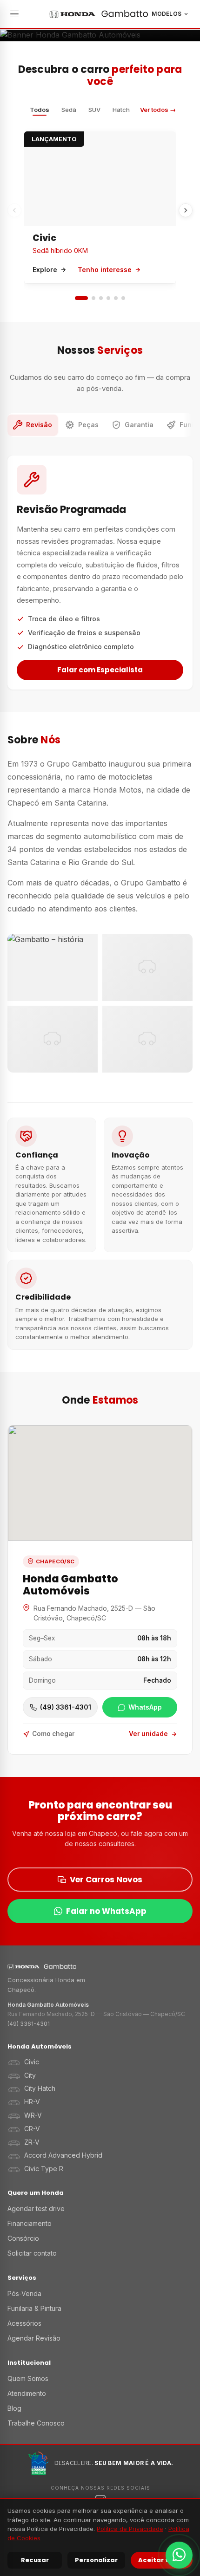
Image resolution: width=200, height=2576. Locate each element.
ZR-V (32, 2142)
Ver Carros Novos (106, 1880)
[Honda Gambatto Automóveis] (100, 1967)
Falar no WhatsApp (106, 1911)
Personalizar (96, 2560)
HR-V (32, 2102)
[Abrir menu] (16, 14)
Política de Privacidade (130, 2529)
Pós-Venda (24, 2293)
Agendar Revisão (34, 2338)
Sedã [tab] (69, 110)
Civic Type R (44, 2169)
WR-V (33, 2115)
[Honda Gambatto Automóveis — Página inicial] (99, 14)
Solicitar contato (32, 2253)
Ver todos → (158, 110)
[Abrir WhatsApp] (179, 2555)
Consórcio (23, 2238)
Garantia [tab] (139, 425)
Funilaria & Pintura (34, 2308)
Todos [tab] (40, 110)
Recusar (35, 2560)
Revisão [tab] (39, 425)
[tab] (81, 298)
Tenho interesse (105, 270)
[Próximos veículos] (186, 210)
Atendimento (27, 2393)
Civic (44, 238)
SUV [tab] (94, 110)
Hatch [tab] (121, 110)
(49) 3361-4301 (29, 2024)
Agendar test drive (36, 2208)
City (30, 2075)
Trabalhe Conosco (36, 2423)
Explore (45, 270)
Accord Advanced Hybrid (63, 2155)
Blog (14, 2408)
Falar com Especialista (100, 670)
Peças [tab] (88, 425)
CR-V (32, 2129)
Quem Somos (28, 2378)
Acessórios (24, 2323)
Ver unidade (148, 1734)
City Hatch (40, 2088)
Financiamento (30, 2223)
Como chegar (53, 1734)
